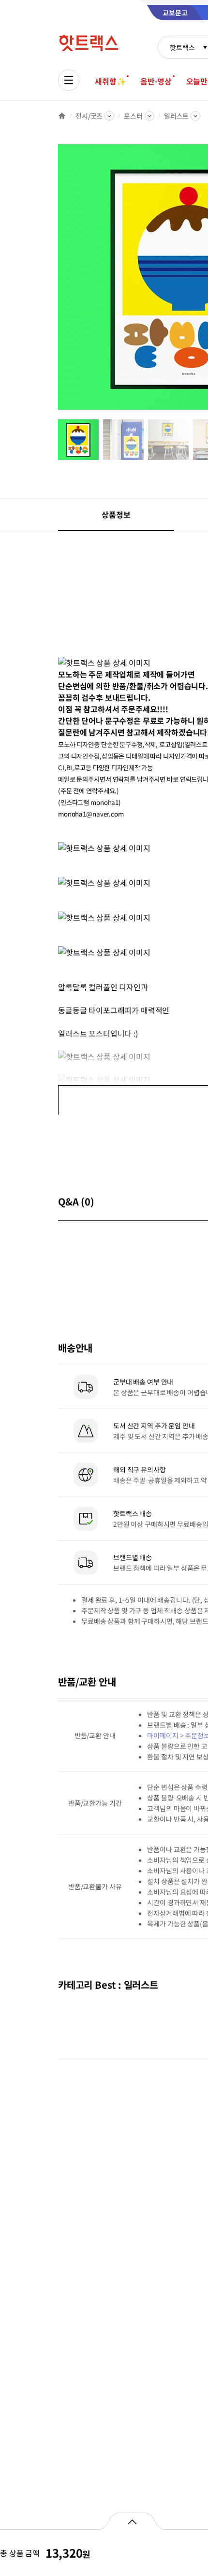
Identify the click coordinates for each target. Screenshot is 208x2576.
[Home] (62, 116)
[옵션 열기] (132, 2521)
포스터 (133, 116)
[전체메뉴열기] (69, 80)
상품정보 (116, 514)
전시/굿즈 (89, 116)
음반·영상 (156, 81)
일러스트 (176, 116)
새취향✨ (110, 81)
